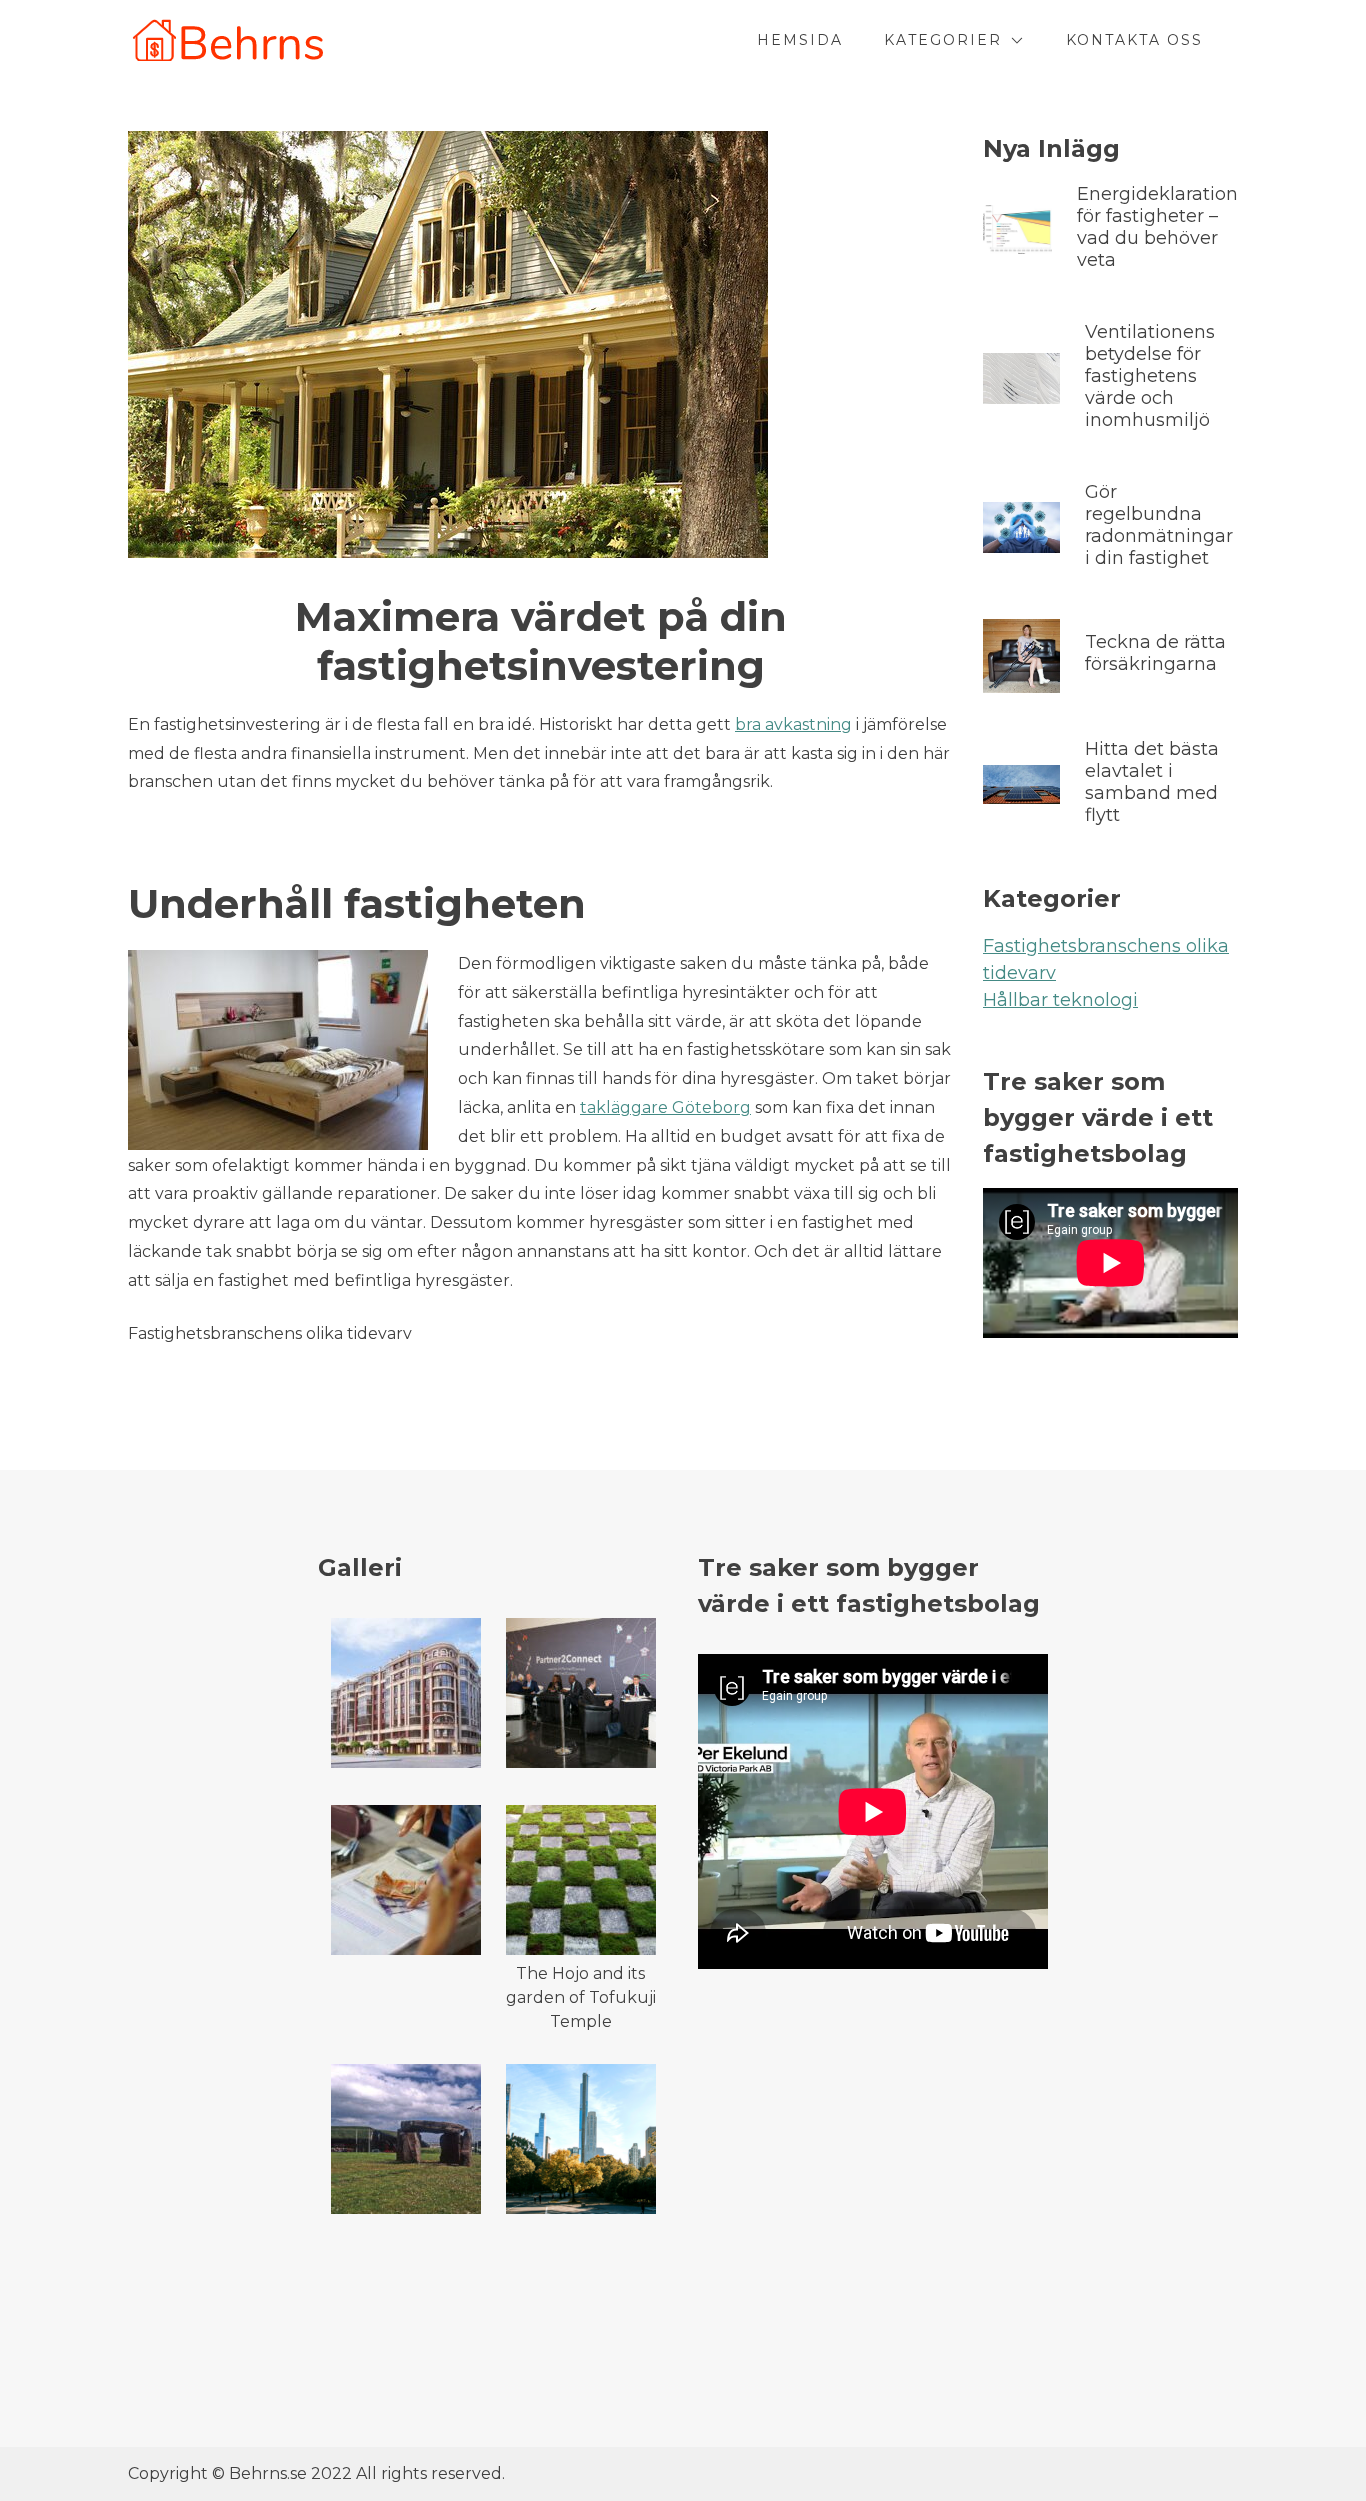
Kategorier (943, 40)
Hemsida (800, 40)
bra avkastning (793, 724)
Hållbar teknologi (1060, 1000)
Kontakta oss (1134, 40)
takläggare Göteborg (665, 1107)
